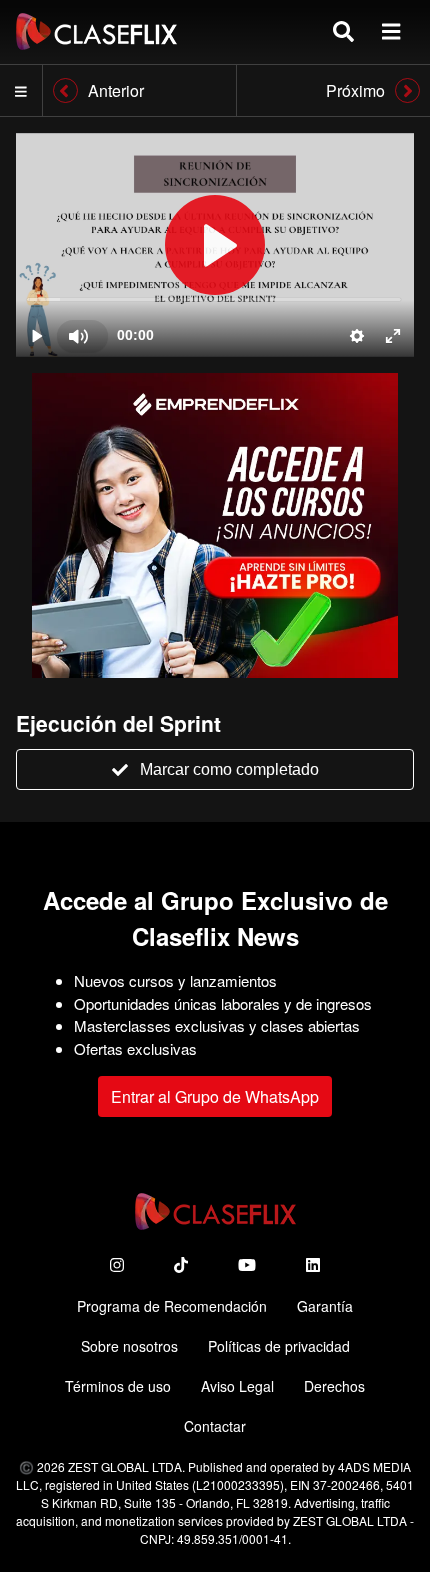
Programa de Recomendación (172, 1306)
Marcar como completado (229, 769)
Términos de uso (118, 1386)
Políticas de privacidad (279, 1346)
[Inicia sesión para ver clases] (215, 245)
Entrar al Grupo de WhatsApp (215, 1096)
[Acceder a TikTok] (181, 1264)
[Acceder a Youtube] (247, 1264)
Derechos (334, 1386)
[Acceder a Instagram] (117, 1264)
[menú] (391, 31)
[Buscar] (343, 31)
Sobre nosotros (129, 1346)
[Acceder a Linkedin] (313, 1264)
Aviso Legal (237, 1386)
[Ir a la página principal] (96, 31)
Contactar (215, 1426)
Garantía (325, 1306)
